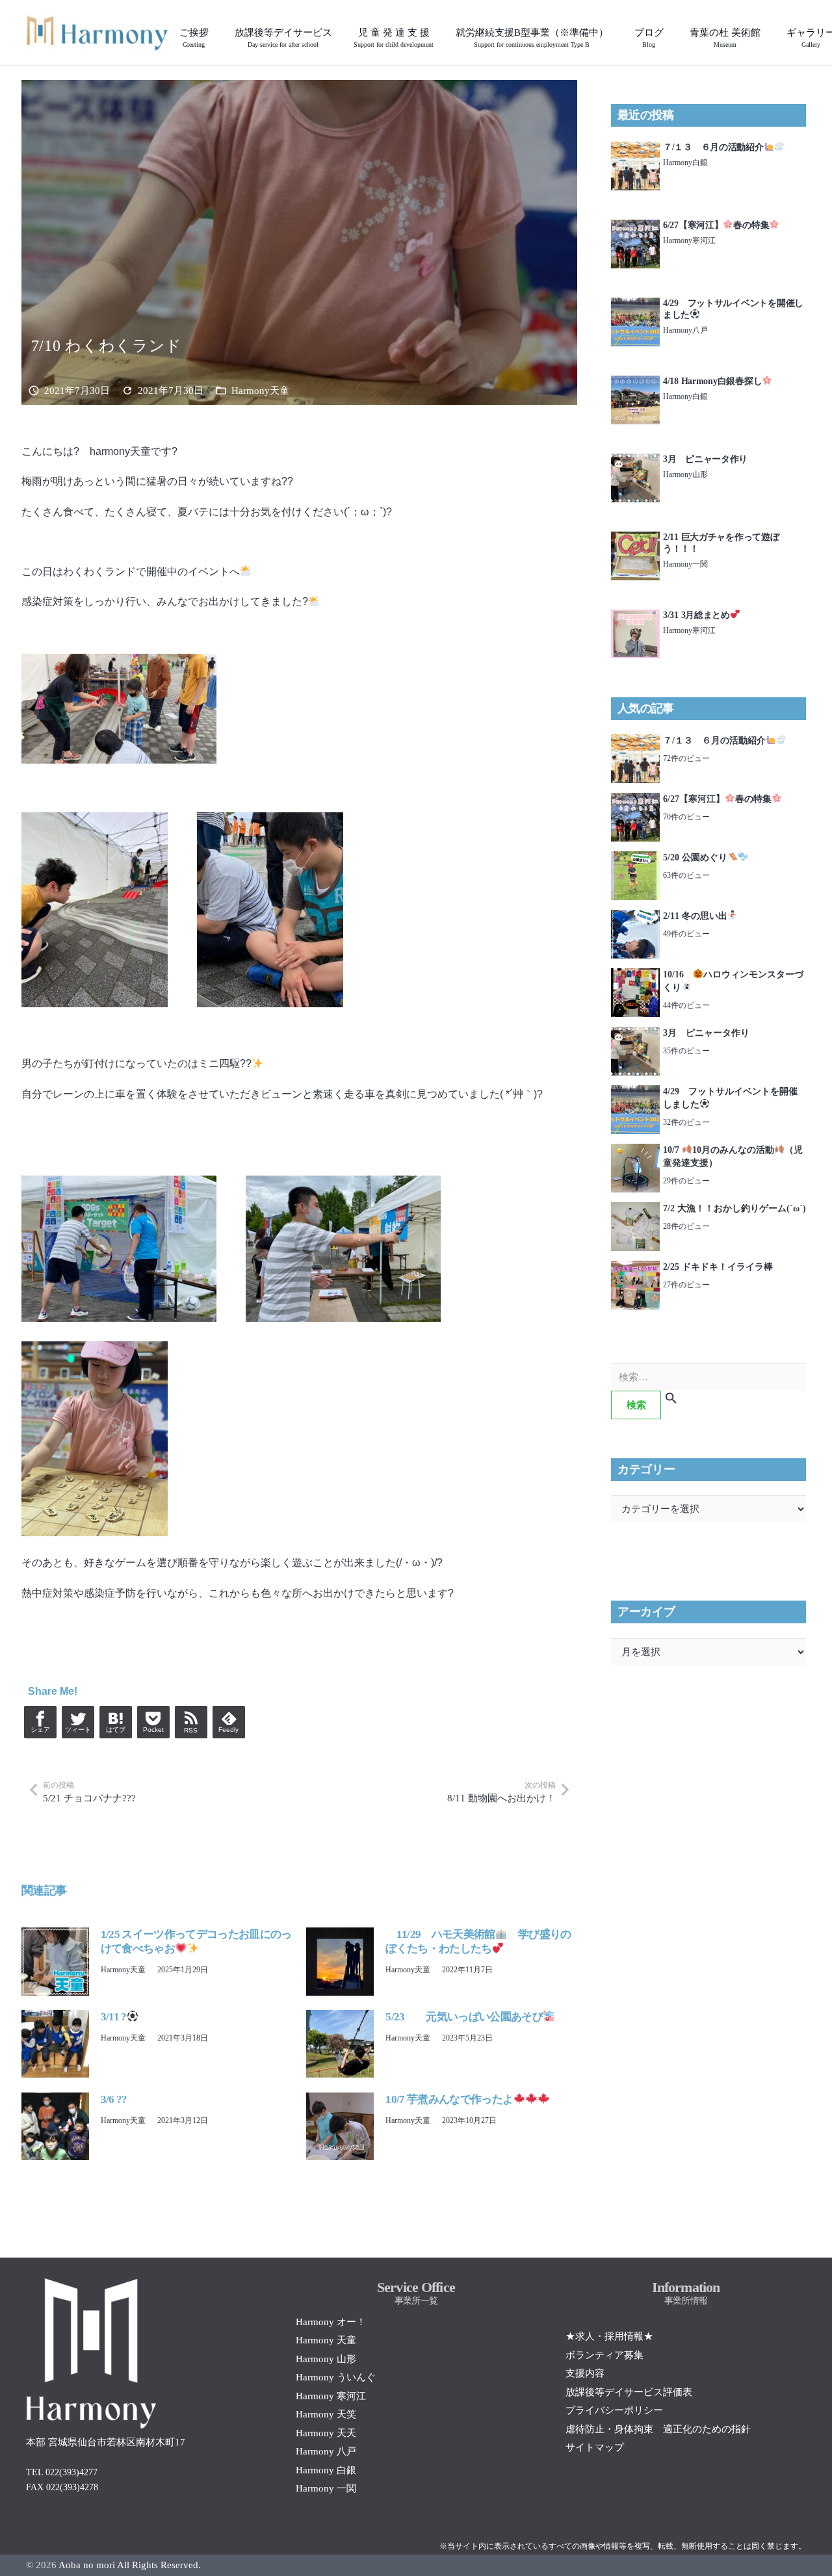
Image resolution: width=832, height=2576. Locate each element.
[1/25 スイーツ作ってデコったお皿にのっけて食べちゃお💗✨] (55, 1935)
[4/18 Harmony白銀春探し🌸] (635, 383)
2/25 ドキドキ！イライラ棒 (718, 1267)
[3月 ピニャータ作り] (635, 461)
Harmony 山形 (326, 2359)
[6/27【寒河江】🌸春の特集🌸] (635, 227)
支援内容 (585, 2373)
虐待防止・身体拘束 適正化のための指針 (658, 2429)
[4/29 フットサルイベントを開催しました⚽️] (635, 305)
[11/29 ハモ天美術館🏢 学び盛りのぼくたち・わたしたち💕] (340, 1935)
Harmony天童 (260, 391)
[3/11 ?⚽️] (55, 2017)
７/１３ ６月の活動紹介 (713, 147)
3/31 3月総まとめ (696, 615)
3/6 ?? (114, 2099)
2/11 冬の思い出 (695, 916)
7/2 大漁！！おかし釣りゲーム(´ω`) (734, 1208)
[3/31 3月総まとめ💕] (635, 617)
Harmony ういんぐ (336, 2377)
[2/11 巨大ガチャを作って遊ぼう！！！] (635, 539)
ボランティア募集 (604, 2355)
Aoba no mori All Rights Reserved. (130, 2565)
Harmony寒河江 (689, 240)
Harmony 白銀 (326, 2470)
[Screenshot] (97, 32)
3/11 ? (114, 2017)
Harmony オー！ (331, 2322)
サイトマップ (595, 2447)
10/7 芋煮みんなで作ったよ (449, 2099)
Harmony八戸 (685, 330)
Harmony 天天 (326, 2433)
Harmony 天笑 (326, 2414)
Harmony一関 (685, 564)
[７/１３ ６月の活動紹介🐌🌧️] (635, 149)
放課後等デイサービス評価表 (629, 2392)
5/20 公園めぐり (695, 857)
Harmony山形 (685, 474)
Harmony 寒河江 (331, 2396)
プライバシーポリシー (614, 2410)
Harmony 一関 (326, 2488)
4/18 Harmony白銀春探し (712, 381)
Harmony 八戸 (326, 2451)
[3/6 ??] (55, 2100)
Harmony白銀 (685, 162)
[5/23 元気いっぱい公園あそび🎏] (340, 2017)
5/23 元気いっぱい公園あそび (464, 2017)
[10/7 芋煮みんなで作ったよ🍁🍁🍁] (340, 2100)
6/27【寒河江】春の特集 (716, 225)
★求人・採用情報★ (609, 2336)
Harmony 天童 (326, 2340)
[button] (340, 32)
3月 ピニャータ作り (705, 459)
